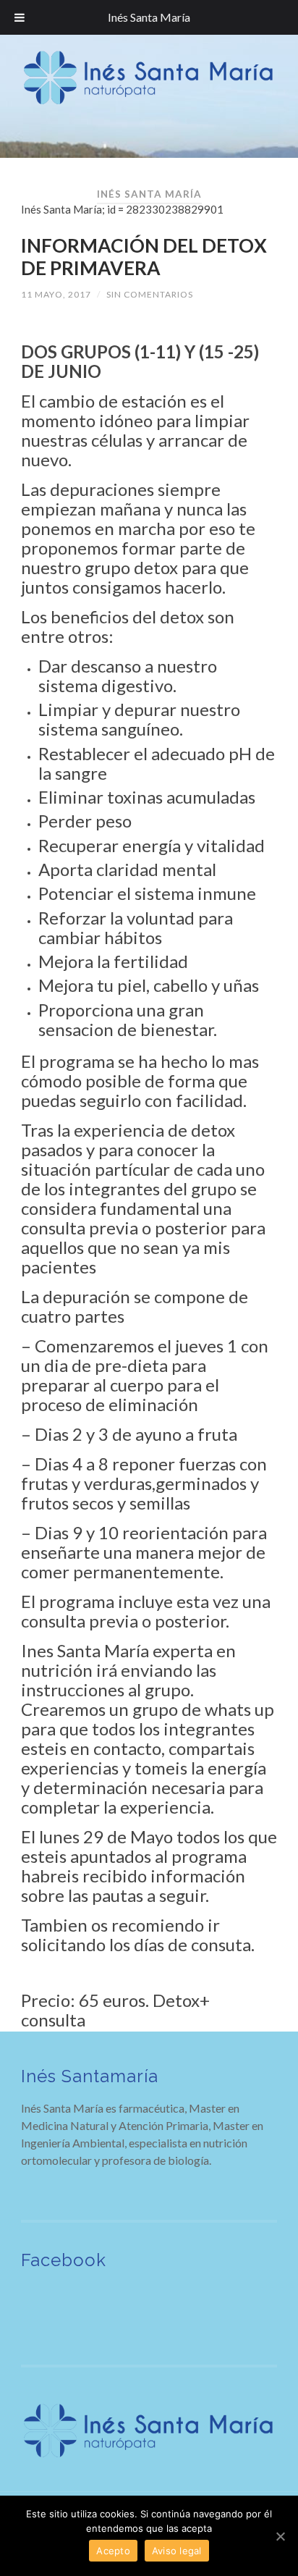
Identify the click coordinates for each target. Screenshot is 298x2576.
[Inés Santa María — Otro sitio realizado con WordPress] (149, 78)
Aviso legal (177, 2551)
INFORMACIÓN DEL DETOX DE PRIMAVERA (144, 257)
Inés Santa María (149, 17)
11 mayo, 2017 (56, 294)
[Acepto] (280, 2536)
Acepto (113, 2551)
